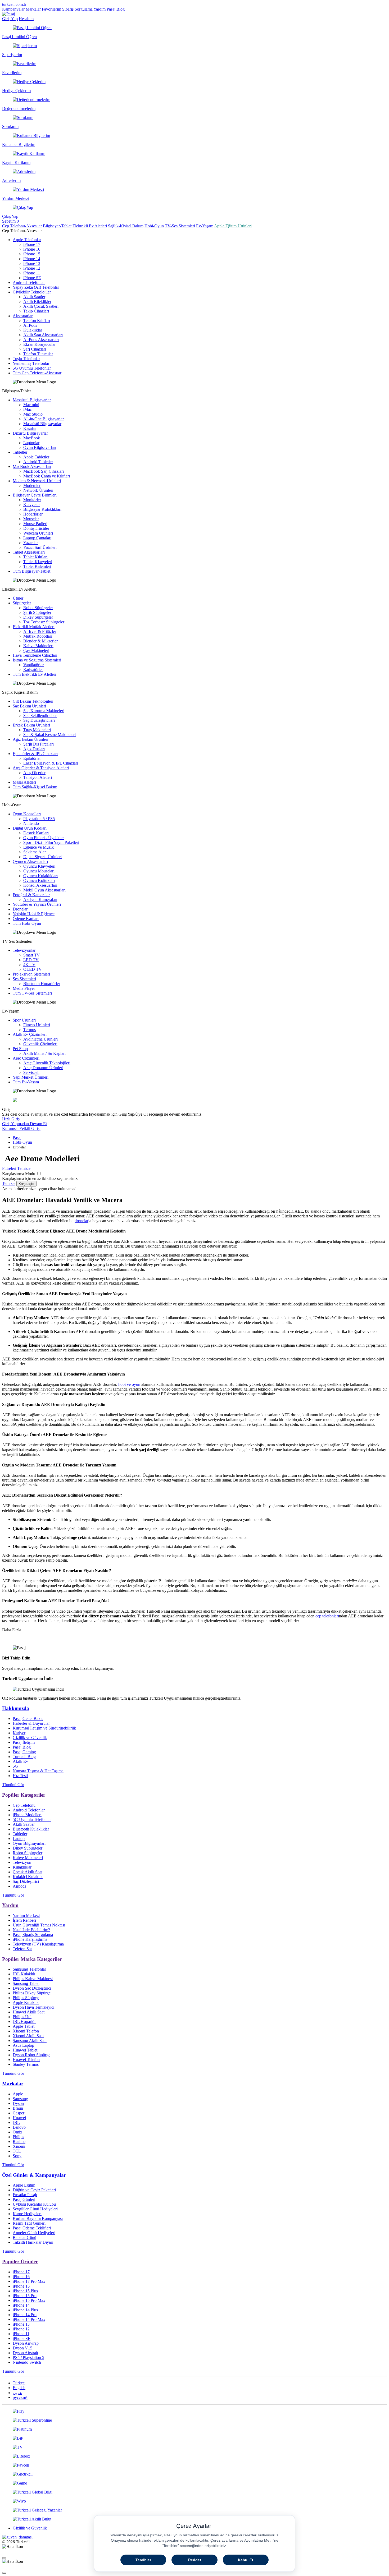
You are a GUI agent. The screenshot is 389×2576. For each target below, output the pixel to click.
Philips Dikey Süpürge (32, 1993)
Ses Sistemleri (24, 979)
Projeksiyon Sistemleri (31, 974)
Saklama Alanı (35, 852)
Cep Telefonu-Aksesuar (22, 226)
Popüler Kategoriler (24, 1795)
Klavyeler (31, 505)
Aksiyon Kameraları (40, 900)
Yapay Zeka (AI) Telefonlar (36, 287)
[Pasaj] (9, 14)
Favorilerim (51, 9)
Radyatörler (33, 670)
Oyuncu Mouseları (39, 871)
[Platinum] (195, 2429)
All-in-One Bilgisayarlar (44, 419)
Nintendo (31, 823)
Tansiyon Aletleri (38, 777)
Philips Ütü (22, 2017)
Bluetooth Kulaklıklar (31, 1829)
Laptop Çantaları (37, 538)
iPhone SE (32, 278)
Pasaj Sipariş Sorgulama (33, 1935)
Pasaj (17, 1137)
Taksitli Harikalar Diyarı (33, 2242)
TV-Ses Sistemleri (180, 226)
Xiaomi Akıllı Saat (28, 2036)
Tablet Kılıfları (35, 557)
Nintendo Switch (27, 2362)
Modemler (32, 486)
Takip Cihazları (36, 311)
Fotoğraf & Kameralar (31, 895)
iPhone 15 (32, 254)
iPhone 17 (32, 244)
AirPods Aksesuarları (41, 340)
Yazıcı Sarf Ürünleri (40, 547)
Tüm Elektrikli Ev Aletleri (34, 674)
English (19, 2388)
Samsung (20, 2099)
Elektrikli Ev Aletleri (90, 226)
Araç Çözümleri (26, 1058)
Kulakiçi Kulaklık (28, 1877)
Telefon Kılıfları (37, 321)
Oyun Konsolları (27, 814)
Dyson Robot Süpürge (31, 2055)
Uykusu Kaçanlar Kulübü (34, 2204)
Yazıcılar (31, 543)
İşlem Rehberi (24, 1920)
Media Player (24, 988)
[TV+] (195, 2447)
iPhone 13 (32, 263)
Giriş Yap (10, 19)
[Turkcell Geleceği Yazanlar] (195, 2510)
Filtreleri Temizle (16, 1168)
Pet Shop (20, 1049)
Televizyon (22, 1862)
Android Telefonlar (29, 282)
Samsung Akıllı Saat (30, 2041)
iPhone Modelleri (27, 1815)
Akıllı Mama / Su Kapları (44, 1053)
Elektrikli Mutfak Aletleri (34, 627)
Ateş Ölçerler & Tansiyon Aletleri (41, 768)
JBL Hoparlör (24, 2021)
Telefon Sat (22, 1949)
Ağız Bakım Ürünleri (30, 739)
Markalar (33, 9)
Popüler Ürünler (20, 2262)
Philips (18, 2137)
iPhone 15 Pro (25, 2296)
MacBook (32, 438)
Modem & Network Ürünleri (37, 481)
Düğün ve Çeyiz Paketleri (34, 2190)
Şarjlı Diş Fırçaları (39, 744)
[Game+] (195, 2483)
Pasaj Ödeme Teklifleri (32, 2228)
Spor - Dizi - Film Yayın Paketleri (51, 842)
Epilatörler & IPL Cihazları (35, 754)
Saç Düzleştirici (26, 1881)
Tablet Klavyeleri (38, 562)
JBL (16, 2122)
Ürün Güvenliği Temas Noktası (39, 1925)
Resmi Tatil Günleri (29, 2223)
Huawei (19, 2118)
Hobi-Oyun (154, 226)
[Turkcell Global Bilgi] (195, 2492)
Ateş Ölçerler (34, 773)
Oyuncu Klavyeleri (39, 866)
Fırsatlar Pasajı (25, 2195)
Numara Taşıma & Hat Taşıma (38, 1771)
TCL (17, 2151)
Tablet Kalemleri (37, 566)
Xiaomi (19, 2146)
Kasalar (30, 428)
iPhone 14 (32, 259)
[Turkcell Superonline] (195, 2420)
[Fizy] (195, 2411)
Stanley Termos (26, 2064)
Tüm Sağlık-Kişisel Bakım (35, 787)
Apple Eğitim (24, 2185)
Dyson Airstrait (25, 2353)
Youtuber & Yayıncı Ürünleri (37, 904)
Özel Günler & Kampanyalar (34, 2175)
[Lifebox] (195, 2456)
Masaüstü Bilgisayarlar (32, 400)
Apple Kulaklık (26, 2002)
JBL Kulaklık (24, 1974)
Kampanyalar (13, 9)
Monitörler (32, 500)
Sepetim (10, 221)
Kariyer (19, 1733)
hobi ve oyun (129, 1384)
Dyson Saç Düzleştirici (32, 1988)
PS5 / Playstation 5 (28, 2357)
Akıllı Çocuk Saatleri (41, 306)
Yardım (99, 9)
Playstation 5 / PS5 (39, 819)
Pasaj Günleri (24, 2199)
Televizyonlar (24, 950)
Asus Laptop (23, 2045)
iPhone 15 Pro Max (29, 2300)
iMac (28, 409)
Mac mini (31, 405)
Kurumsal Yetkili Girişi (21, 1128)
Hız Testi (20, 1776)
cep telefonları (327, 1616)
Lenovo (19, 2127)
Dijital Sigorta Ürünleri (42, 857)
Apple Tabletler (36, 457)
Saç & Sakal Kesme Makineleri (49, 735)
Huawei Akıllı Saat (29, 2012)
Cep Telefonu (24, 1805)
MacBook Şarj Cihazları (44, 471)
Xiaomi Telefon (26, 2031)
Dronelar (20, 909)
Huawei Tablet (25, 2050)
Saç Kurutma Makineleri (44, 711)
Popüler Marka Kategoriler (32, 1959)
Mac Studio (33, 414)
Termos (30, 1030)
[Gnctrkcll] (195, 2474)
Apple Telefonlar (27, 240)
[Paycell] (195, 2465)
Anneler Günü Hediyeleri (34, 2233)
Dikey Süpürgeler (38, 617)
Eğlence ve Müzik (39, 847)
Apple (18, 2094)
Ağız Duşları (34, 749)
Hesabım (26, 19)
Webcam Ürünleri (38, 533)
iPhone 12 (32, 268)
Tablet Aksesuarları (29, 552)
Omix (17, 2132)
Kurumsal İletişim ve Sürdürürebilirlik (44, 1728)
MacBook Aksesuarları (32, 466)
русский (20, 2397)
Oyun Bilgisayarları (40, 447)
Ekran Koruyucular (39, 344)
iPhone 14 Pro (25, 2315)
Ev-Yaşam (205, 226)
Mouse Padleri (35, 524)
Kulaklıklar (33, 330)
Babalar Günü (24, 2237)
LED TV (31, 960)
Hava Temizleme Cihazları (35, 655)
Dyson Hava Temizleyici (33, 2007)
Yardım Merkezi (26, 1915)
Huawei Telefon (26, 2060)
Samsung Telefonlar (29, 1969)
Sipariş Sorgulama (77, 9)
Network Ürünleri (38, 490)
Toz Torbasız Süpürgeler (44, 622)
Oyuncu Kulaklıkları (40, 876)
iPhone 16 (32, 249)
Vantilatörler (33, 665)
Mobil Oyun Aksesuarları (44, 890)
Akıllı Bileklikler (37, 302)
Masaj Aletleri (24, 782)
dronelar (82, 1221)
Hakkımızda (16, 1708)
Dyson (18, 2103)
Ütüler (18, 598)
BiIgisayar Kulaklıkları (42, 509)
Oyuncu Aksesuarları (30, 861)
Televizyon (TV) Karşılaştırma (38, 1944)
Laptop (19, 1839)
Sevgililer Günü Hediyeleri (35, 2209)
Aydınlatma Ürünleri (40, 1039)
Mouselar (31, 519)
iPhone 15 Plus (25, 2291)
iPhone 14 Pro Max (29, 2319)
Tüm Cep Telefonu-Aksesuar (37, 373)
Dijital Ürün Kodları (30, 828)
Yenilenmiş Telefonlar (31, 363)
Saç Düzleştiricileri (39, 720)
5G (15, 1766)
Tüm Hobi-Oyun (27, 923)
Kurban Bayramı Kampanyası (38, 2218)
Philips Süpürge (26, 1998)
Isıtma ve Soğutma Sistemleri (37, 660)
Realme (19, 2142)
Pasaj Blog (116, 9)
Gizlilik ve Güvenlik (30, 1738)
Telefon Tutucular (38, 354)
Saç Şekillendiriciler (40, 716)
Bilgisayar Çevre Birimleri (35, 495)
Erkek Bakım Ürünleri (31, 725)
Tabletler (20, 452)
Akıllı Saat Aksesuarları (43, 335)
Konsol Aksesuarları (40, 885)
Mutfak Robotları (38, 636)
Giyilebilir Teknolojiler (32, 292)
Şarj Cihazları (35, 349)
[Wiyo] (195, 2501)
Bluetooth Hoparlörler (42, 984)
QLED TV (33, 969)
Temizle (9, 1183)
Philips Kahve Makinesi (33, 1979)
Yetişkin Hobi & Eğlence (34, 914)
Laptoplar (31, 443)
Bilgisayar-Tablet (57, 226)
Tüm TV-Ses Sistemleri (32, 993)
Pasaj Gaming (24, 1752)
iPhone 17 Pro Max (29, 2281)
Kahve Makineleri (38, 646)
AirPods (30, 325)
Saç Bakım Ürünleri (29, 706)
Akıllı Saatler (34, 297)
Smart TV (32, 955)
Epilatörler (32, 758)
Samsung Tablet (26, 1983)
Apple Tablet (24, 2026)
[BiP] (195, 2438)
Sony (17, 2156)
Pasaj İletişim (24, 1742)
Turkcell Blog (24, 1757)
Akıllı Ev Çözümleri (30, 1034)
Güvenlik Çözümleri (40, 1044)
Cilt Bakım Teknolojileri (33, 701)
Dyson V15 (22, 2348)
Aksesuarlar (23, 316)
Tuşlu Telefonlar (26, 359)
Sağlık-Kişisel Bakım (126, 226)
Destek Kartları (36, 833)
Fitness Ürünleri (37, 1025)
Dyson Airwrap (26, 2343)
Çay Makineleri (36, 650)
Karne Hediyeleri (27, 2214)
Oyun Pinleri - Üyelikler (44, 838)
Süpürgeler (22, 603)
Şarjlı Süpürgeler (37, 612)
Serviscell (31, 1072)
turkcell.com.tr (14, 4)
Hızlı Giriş (11, 1119)
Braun (18, 2108)
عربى (17, 2393)
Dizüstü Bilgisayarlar (30, 433)
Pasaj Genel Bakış (28, 1719)
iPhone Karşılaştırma (30, 1939)
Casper (19, 2113)
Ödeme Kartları (26, 919)
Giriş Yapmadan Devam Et (24, 1124)
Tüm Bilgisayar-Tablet (31, 571)
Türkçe (19, 2383)
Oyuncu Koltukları (39, 880)
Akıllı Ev (20, 1761)
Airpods (19, 1886)
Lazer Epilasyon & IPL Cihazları (51, 763)
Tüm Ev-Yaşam (26, 1082)
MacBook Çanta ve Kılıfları (47, 476)
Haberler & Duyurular (31, 1723)
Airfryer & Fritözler (40, 631)
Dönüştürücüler (36, 528)
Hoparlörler (33, 514)
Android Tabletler (38, 462)
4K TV (29, 965)
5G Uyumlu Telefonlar (32, 368)
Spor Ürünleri (24, 1020)
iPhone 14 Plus (25, 2310)
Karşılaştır (26, 1184)
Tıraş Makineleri (37, 730)
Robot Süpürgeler (38, 608)
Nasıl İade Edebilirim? (31, 1930)
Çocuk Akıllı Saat (28, 1872)
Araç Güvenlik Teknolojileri (47, 1063)
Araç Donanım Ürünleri (43, 1068)
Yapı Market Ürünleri (31, 1077)
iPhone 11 (32, 273)
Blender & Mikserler (40, 641)
